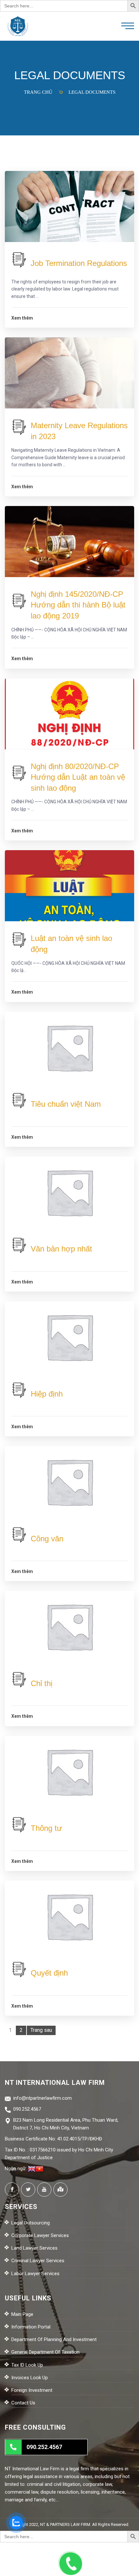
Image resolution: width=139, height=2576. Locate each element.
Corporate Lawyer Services (40, 2235)
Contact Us (23, 2403)
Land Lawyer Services (34, 2248)
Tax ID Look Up (27, 2365)
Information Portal (31, 2327)
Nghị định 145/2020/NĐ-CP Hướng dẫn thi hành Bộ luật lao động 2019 (78, 605)
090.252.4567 (27, 2109)
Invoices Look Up (30, 2378)
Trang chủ (38, 92)
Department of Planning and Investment (54, 2339)
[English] (32, 2169)
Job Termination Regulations (79, 263)
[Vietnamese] (39, 2169)
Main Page (22, 2314)
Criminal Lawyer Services (38, 2261)
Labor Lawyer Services (35, 2274)
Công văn (47, 1539)
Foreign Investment (32, 2390)
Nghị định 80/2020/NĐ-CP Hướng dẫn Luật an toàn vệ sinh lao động (78, 777)
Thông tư (46, 1828)
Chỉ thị (42, 1683)
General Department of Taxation (45, 2352)
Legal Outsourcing (31, 2223)
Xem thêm (22, 318)
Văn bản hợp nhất (61, 1249)
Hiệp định (47, 1394)
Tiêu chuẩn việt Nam (66, 1104)
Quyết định (49, 1973)
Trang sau (41, 2030)
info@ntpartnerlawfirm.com (43, 2098)
